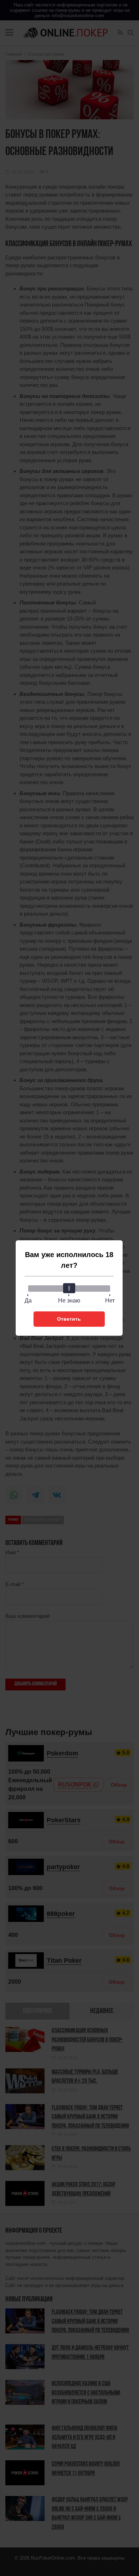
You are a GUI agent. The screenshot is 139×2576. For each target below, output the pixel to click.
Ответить (69, 1319)
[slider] (69, 1288)
